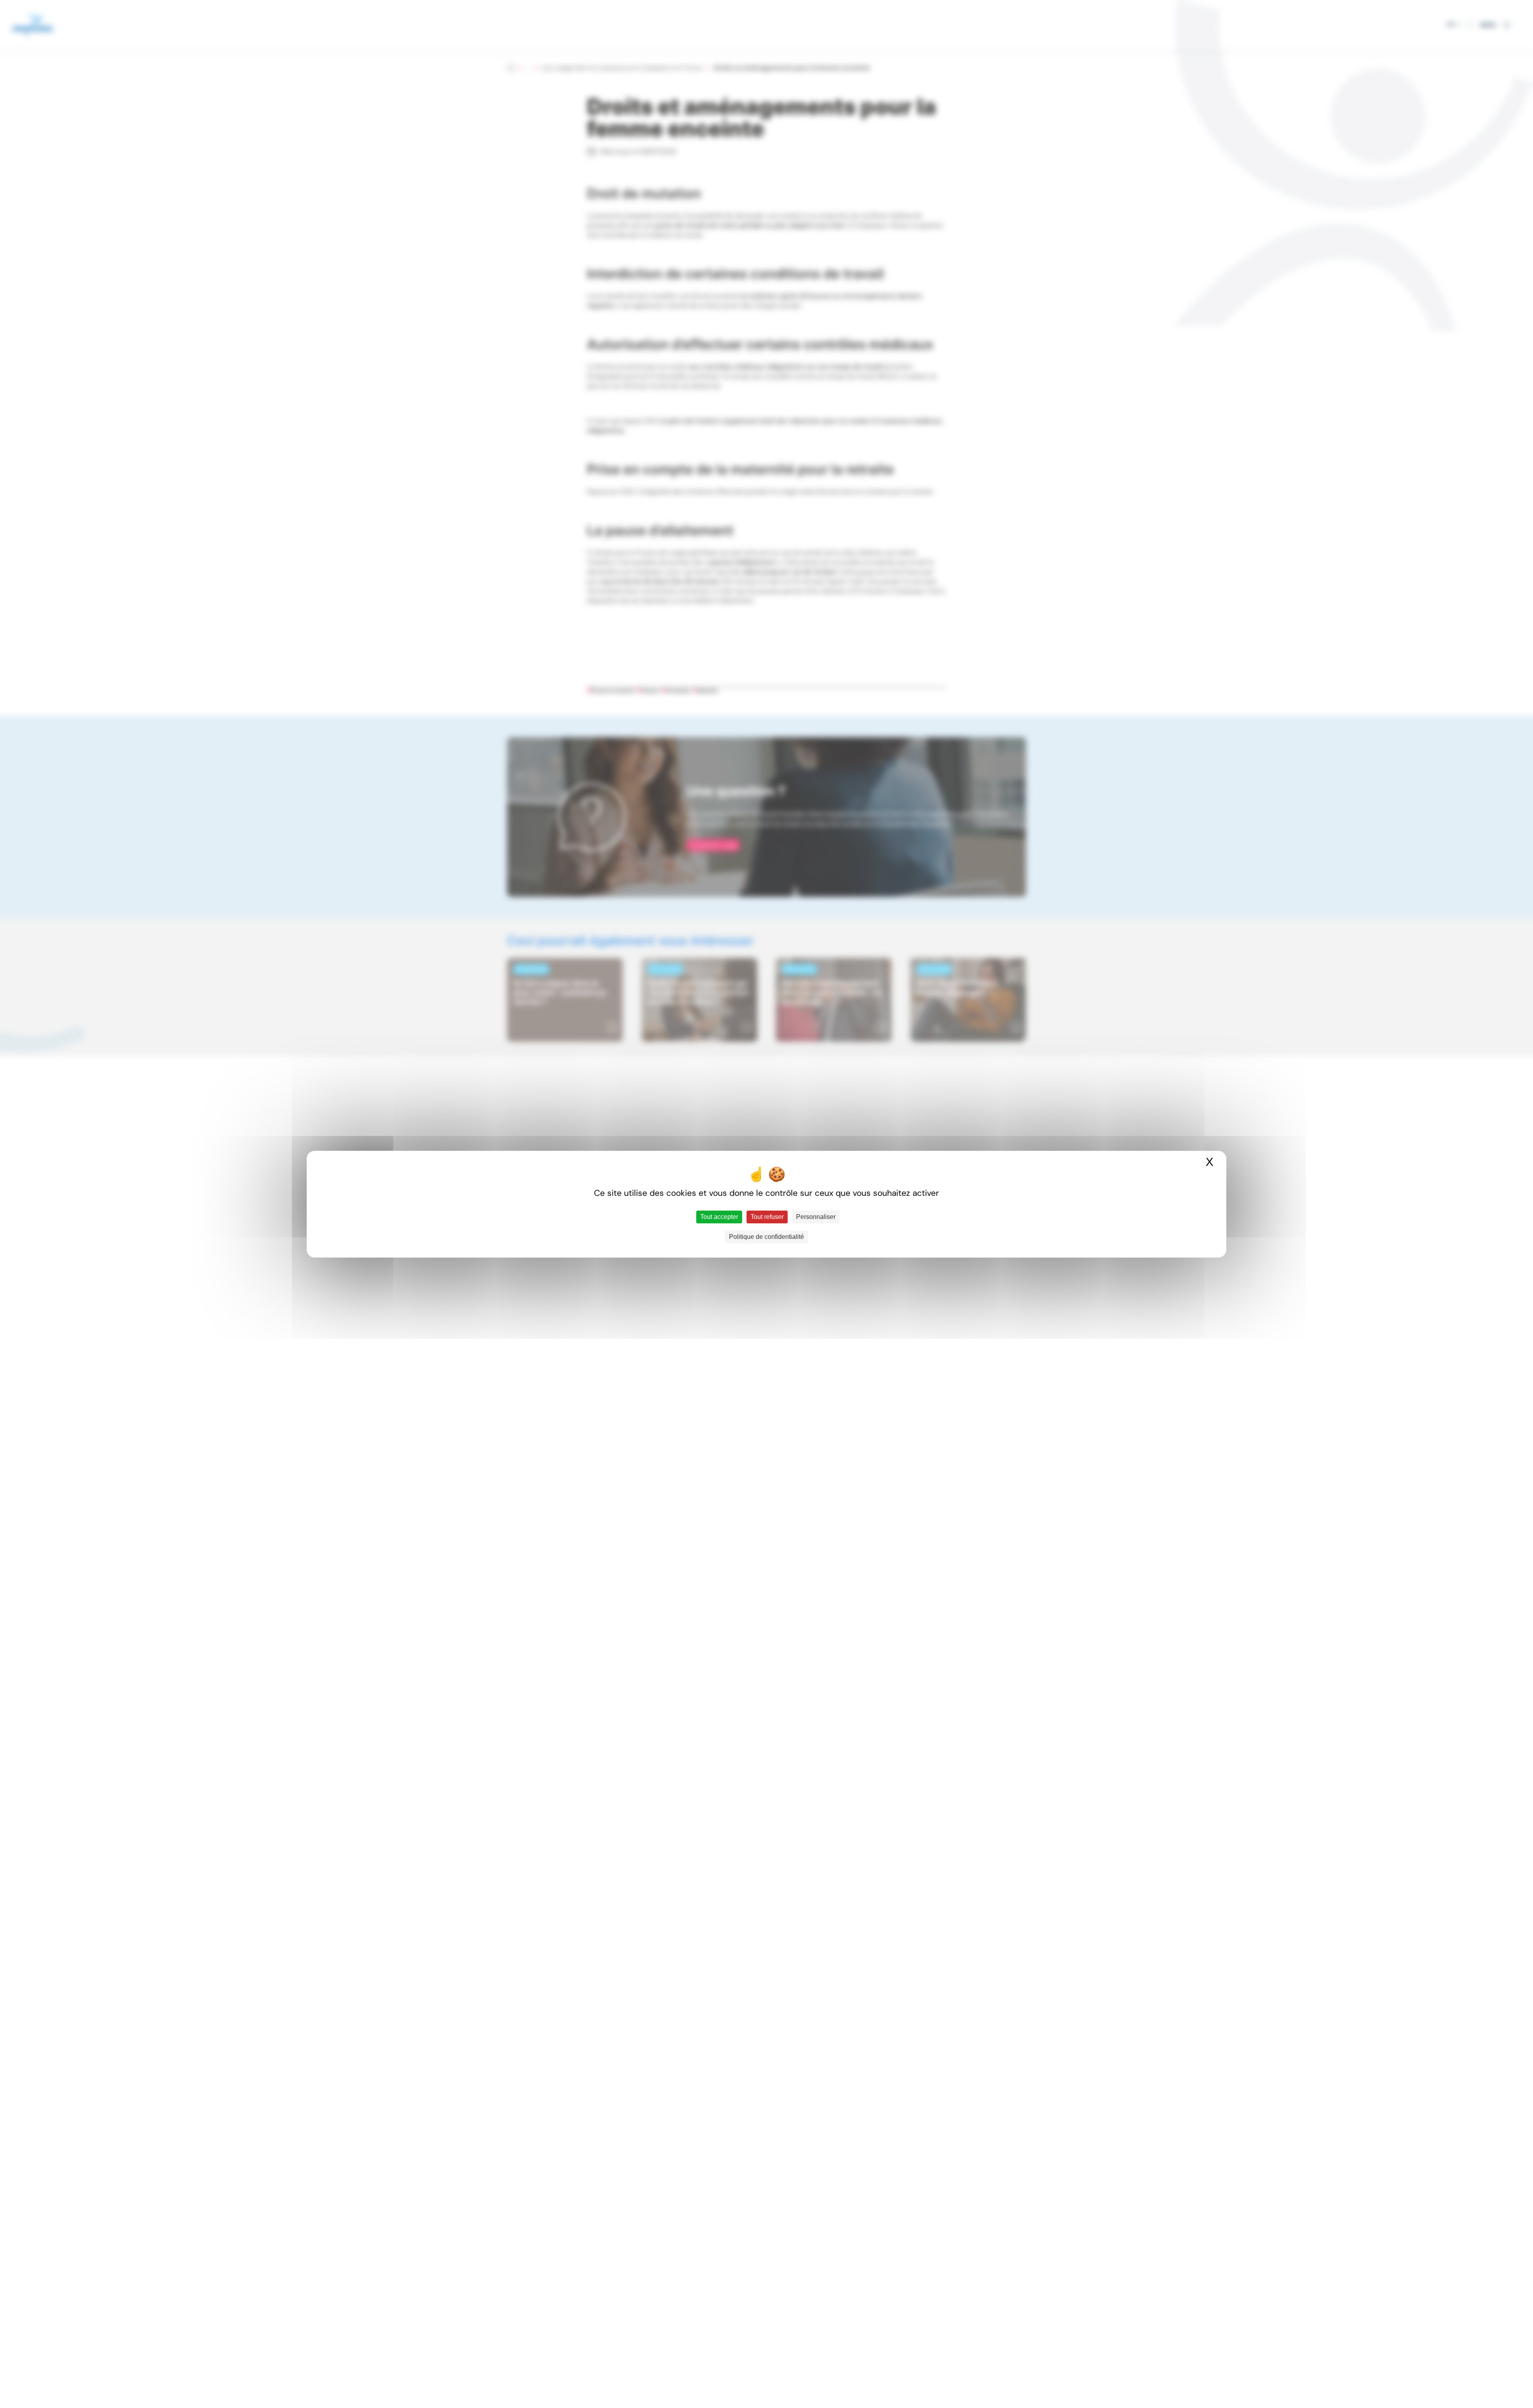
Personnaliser (816, 1217)
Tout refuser (767, 1217)
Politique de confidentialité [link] (766, 1237)
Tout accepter (719, 1217)
